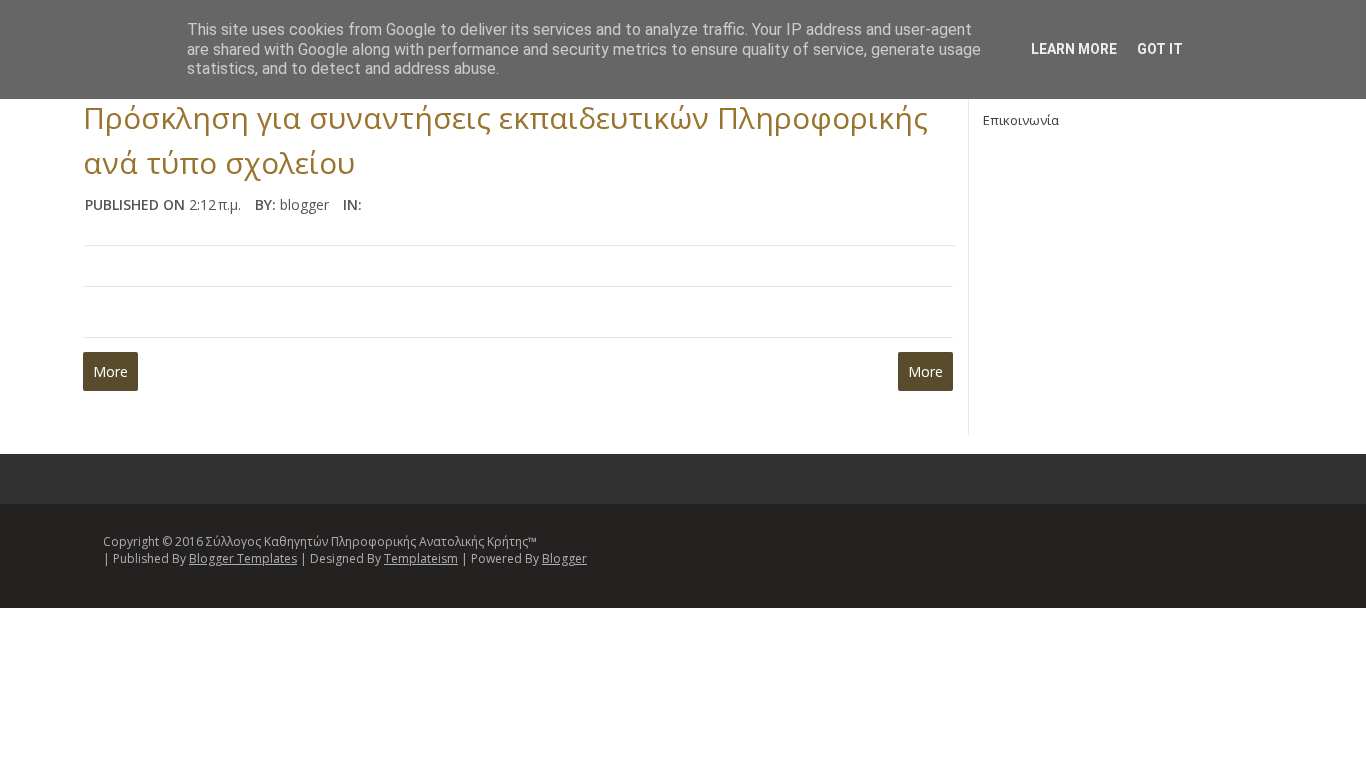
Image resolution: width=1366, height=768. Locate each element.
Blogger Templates (243, 558)
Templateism (421, 558)
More (110, 371)
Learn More (1074, 49)
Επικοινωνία (1021, 120)
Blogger (564, 558)
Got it (1160, 49)
